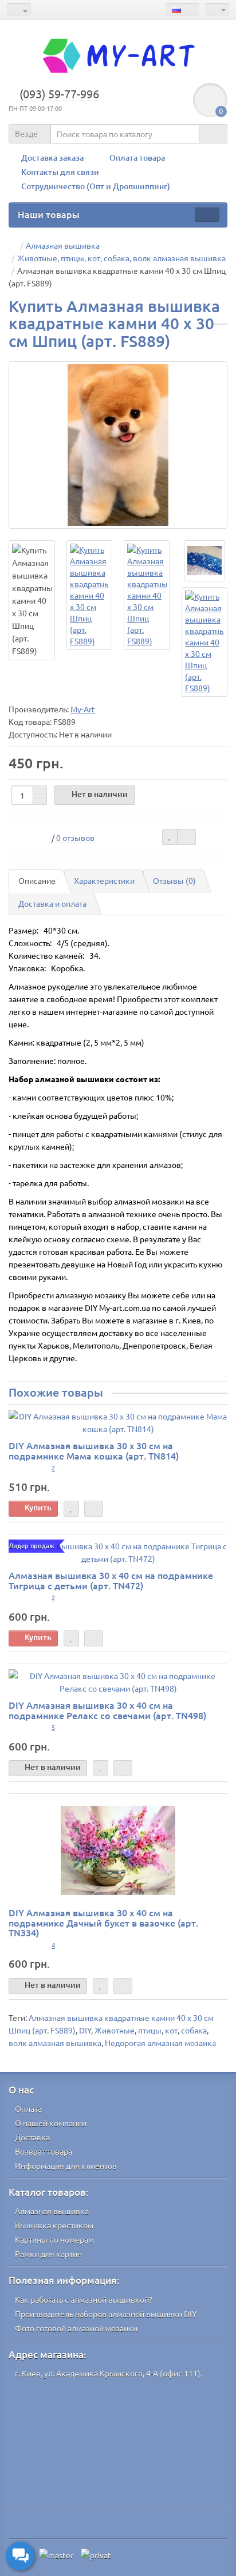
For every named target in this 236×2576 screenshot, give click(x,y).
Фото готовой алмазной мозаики (76, 2328)
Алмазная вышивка (52, 2211)
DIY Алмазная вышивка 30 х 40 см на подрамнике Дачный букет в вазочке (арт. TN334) (103, 1922)
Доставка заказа (52, 157)
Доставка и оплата (52, 903)
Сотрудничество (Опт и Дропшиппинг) (96, 186)
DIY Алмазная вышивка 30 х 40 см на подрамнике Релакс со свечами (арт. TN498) (107, 1710)
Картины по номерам (54, 2239)
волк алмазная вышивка (55, 2043)
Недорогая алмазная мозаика (160, 2043)
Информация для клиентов (66, 2166)
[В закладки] (170, 837)
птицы (150, 2030)
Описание (37, 880)
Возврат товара (44, 2151)
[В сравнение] (186, 837)
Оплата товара (137, 157)
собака (194, 2030)
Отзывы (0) (174, 880)
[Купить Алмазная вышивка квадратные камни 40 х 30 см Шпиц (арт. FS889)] (118, 445)
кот (171, 2030)
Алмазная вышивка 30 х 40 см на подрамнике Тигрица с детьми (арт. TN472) (111, 1580)
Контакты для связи (60, 172)
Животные (115, 2030)
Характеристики (104, 880)
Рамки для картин (48, 2254)
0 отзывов (75, 838)
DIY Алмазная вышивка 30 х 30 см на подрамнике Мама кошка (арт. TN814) (94, 1450)
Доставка (32, 2137)
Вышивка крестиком (54, 2225)
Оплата (28, 2108)
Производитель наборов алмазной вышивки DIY (106, 2314)
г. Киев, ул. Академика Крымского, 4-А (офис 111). (109, 2373)
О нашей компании (51, 2123)
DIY (85, 2030)
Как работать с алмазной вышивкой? (84, 2299)
